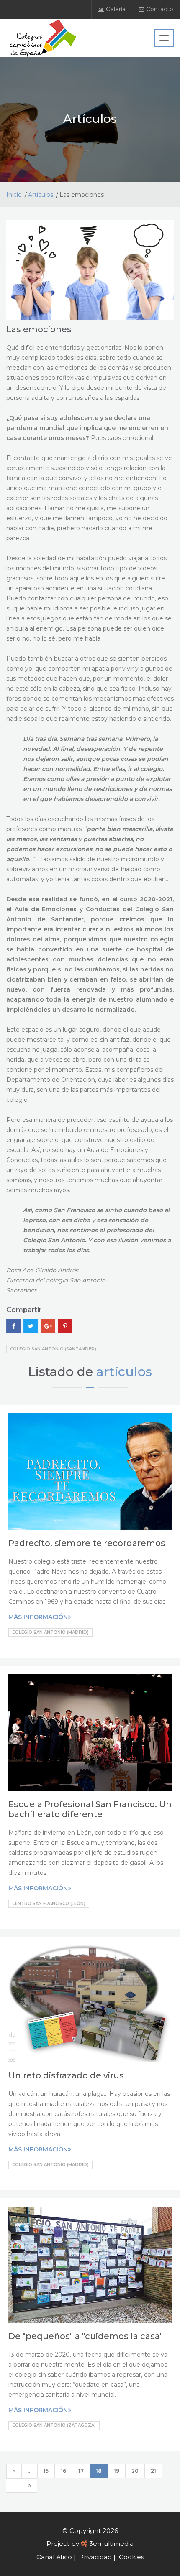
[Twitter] (31, 1326)
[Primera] (14, 2471)
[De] (90, 2265)
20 (135, 2471)
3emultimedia (111, 2544)
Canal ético (54, 2557)
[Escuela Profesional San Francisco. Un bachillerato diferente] (90, 1733)
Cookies (131, 2557)
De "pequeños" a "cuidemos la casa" (86, 2336)
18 (99, 2471)
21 (153, 2471)
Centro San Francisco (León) (49, 1903)
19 (117, 2471)
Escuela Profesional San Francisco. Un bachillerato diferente (90, 1809)
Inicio (14, 195)
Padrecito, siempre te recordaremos (87, 1543)
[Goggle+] (48, 1326)
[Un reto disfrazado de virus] (90, 2004)
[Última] (30, 2486)
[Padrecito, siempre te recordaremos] (90, 1471)
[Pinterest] (65, 1326)
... (30, 2471)
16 (63, 2471)
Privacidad (95, 2557)
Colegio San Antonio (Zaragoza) (54, 2425)
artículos (124, 1372)
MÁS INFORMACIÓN (38, 1617)
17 (81, 2471)
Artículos (41, 195)
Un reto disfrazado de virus (66, 2075)
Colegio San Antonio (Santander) (53, 1349)
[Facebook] (14, 1326)
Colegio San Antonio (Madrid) (50, 1632)
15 (46, 2471)
